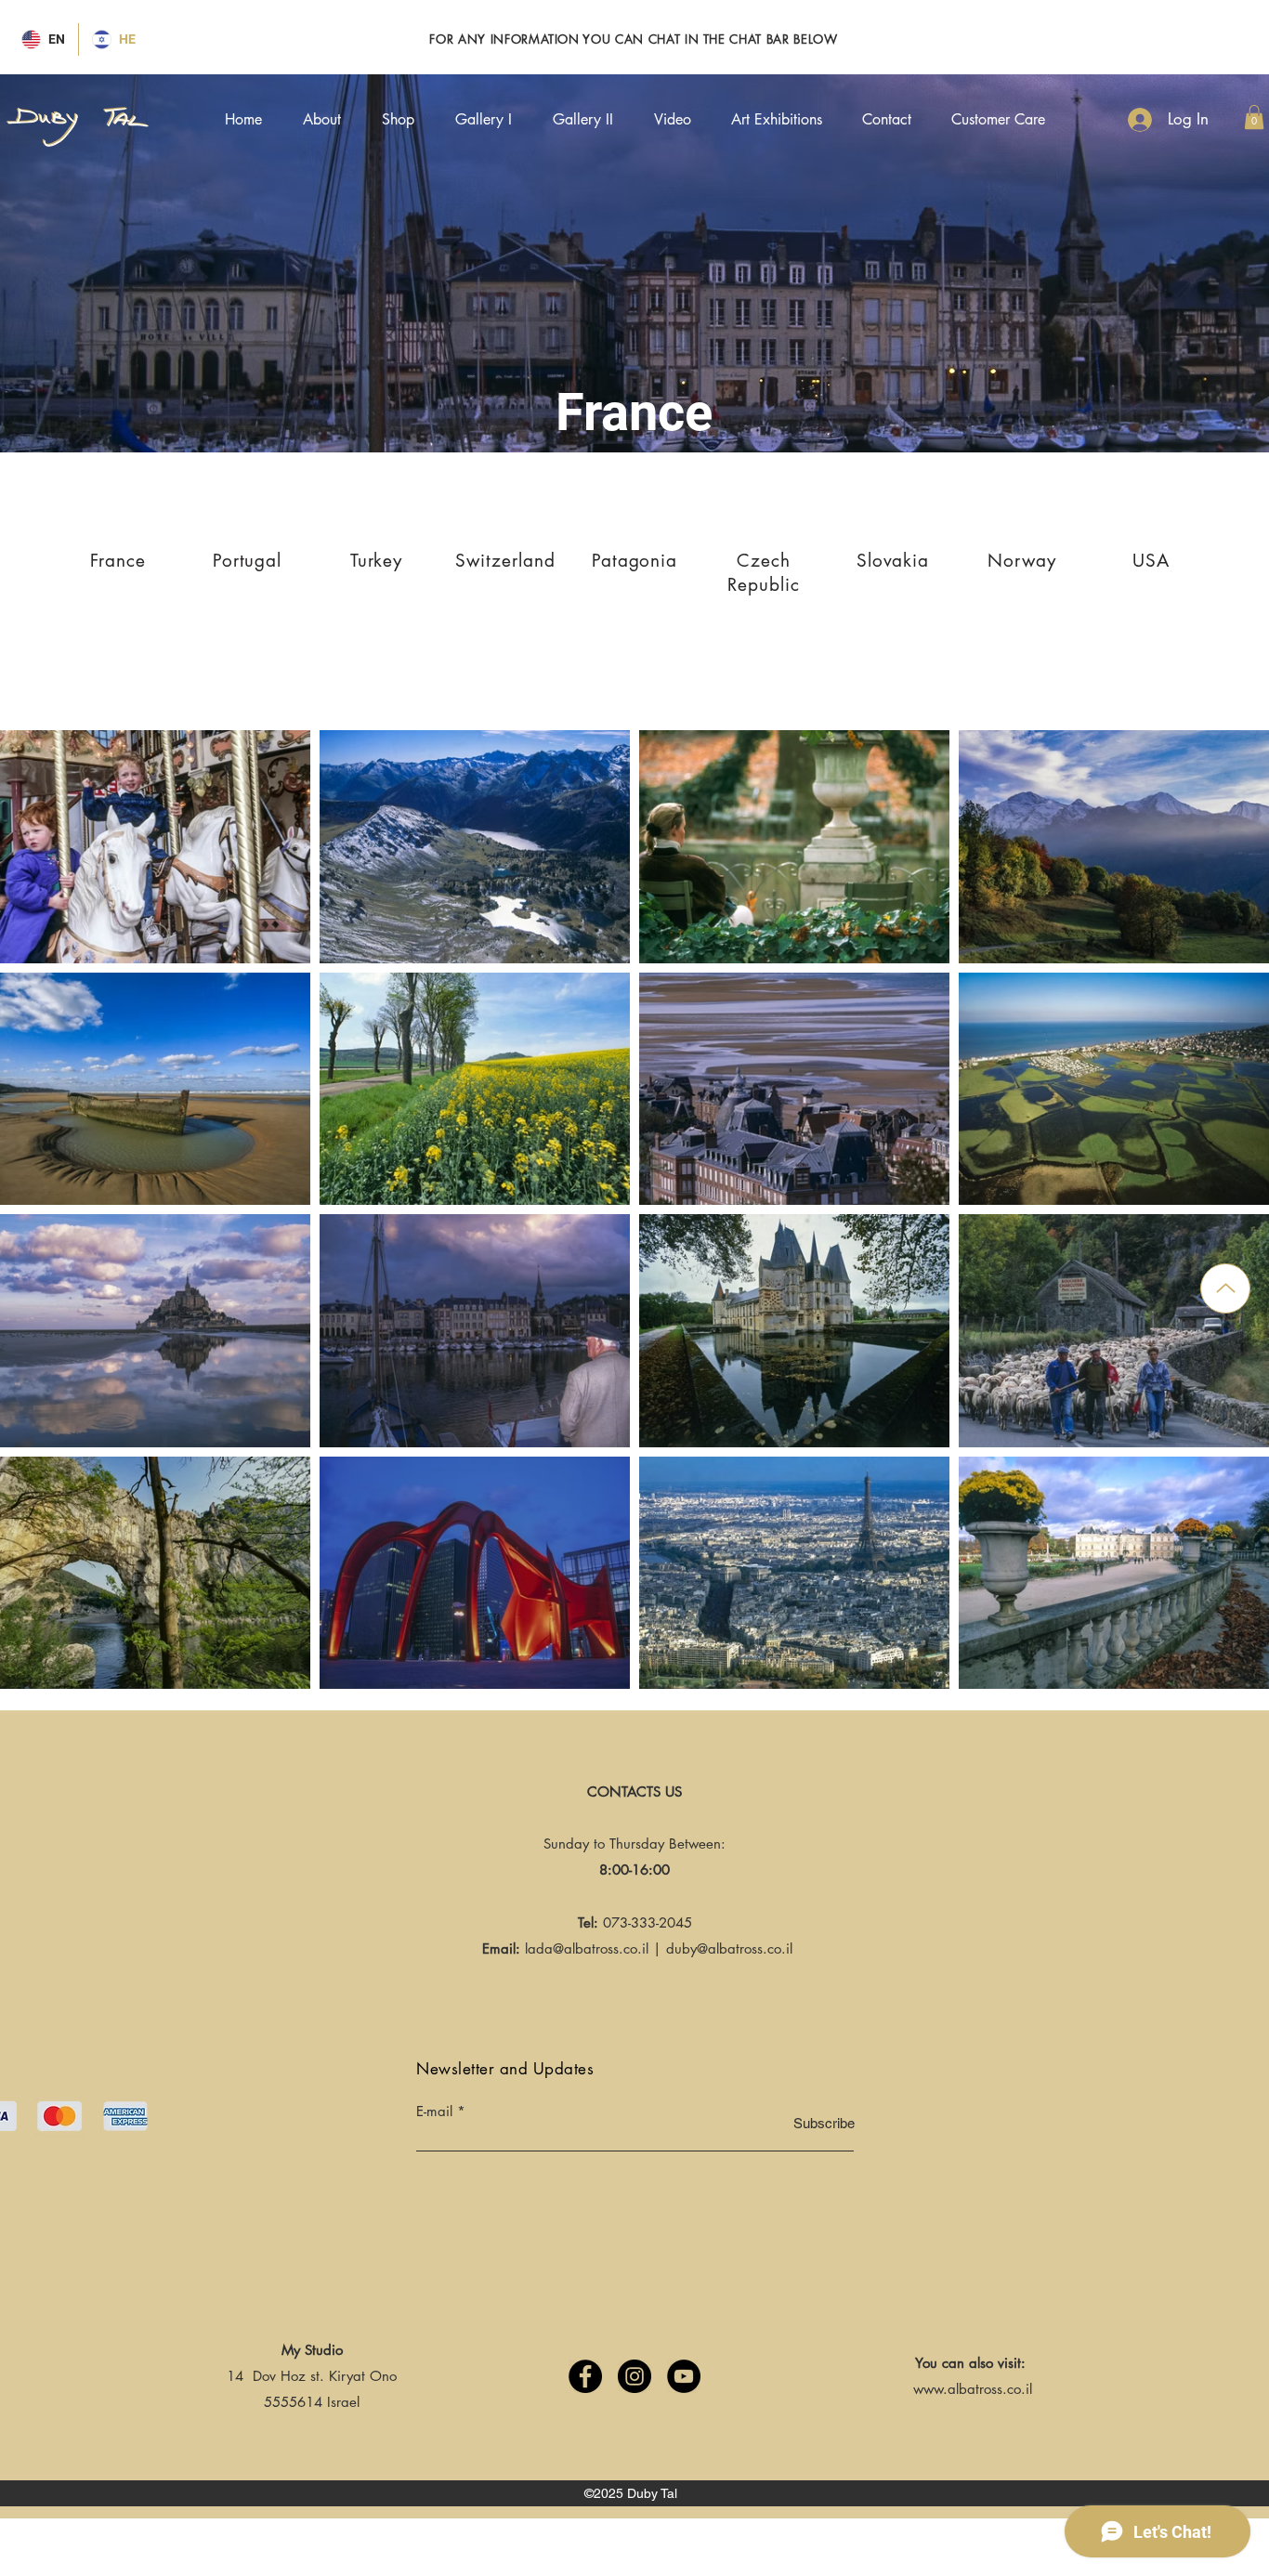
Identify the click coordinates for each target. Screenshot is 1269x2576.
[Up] (1225, 1288)
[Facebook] (585, 2376)
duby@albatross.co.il (729, 1948)
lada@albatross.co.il (587, 1948)
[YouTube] (684, 2376)
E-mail (434, 2111)
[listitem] (118, 571)
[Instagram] (634, 2376)
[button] (1254, 117)
